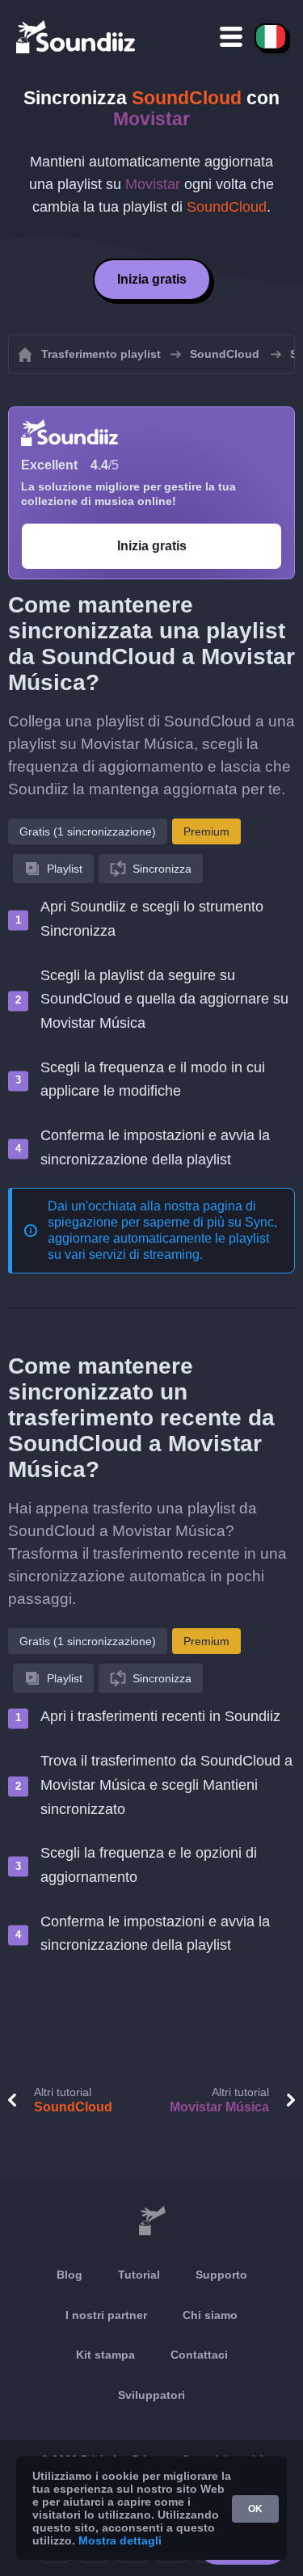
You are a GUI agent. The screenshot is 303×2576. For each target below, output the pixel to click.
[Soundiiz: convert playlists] (151, 2221)
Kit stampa (105, 2355)
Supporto (221, 2275)
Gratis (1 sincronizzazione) (88, 831)
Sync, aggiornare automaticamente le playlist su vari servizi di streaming (162, 1238)
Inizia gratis (152, 279)
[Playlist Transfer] (77, 36)
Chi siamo (210, 2315)
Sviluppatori (151, 2395)
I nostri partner (106, 2315)
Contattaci (199, 2355)
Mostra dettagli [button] (120, 2540)
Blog (69, 2275)
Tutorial (139, 2275)
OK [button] (255, 2509)
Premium (206, 831)
